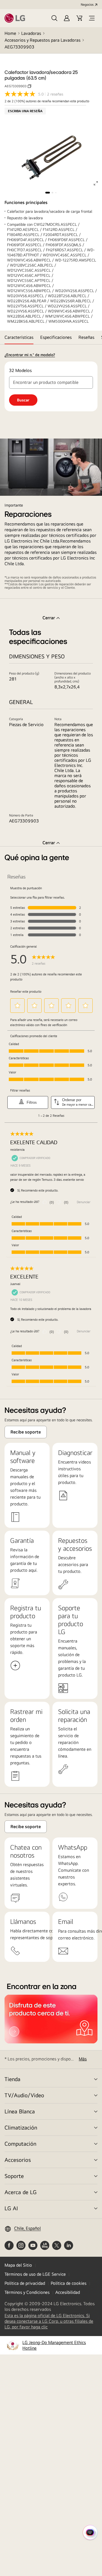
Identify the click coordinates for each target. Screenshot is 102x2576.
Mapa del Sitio (18, 2265)
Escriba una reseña (25, 111)
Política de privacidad (25, 2283)
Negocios (87, 5)
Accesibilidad (68, 2292)
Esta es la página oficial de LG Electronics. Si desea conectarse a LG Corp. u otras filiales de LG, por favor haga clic (49, 2321)
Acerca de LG (21, 2192)
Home (10, 33)
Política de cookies (69, 2283)
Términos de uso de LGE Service (35, 2274)
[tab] (19, 337)
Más (83, 2059)
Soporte (14, 2176)
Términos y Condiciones (27, 2292)
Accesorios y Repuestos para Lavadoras (42, 40)
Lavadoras (31, 33)
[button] (54, 18)
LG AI (11, 2208)
